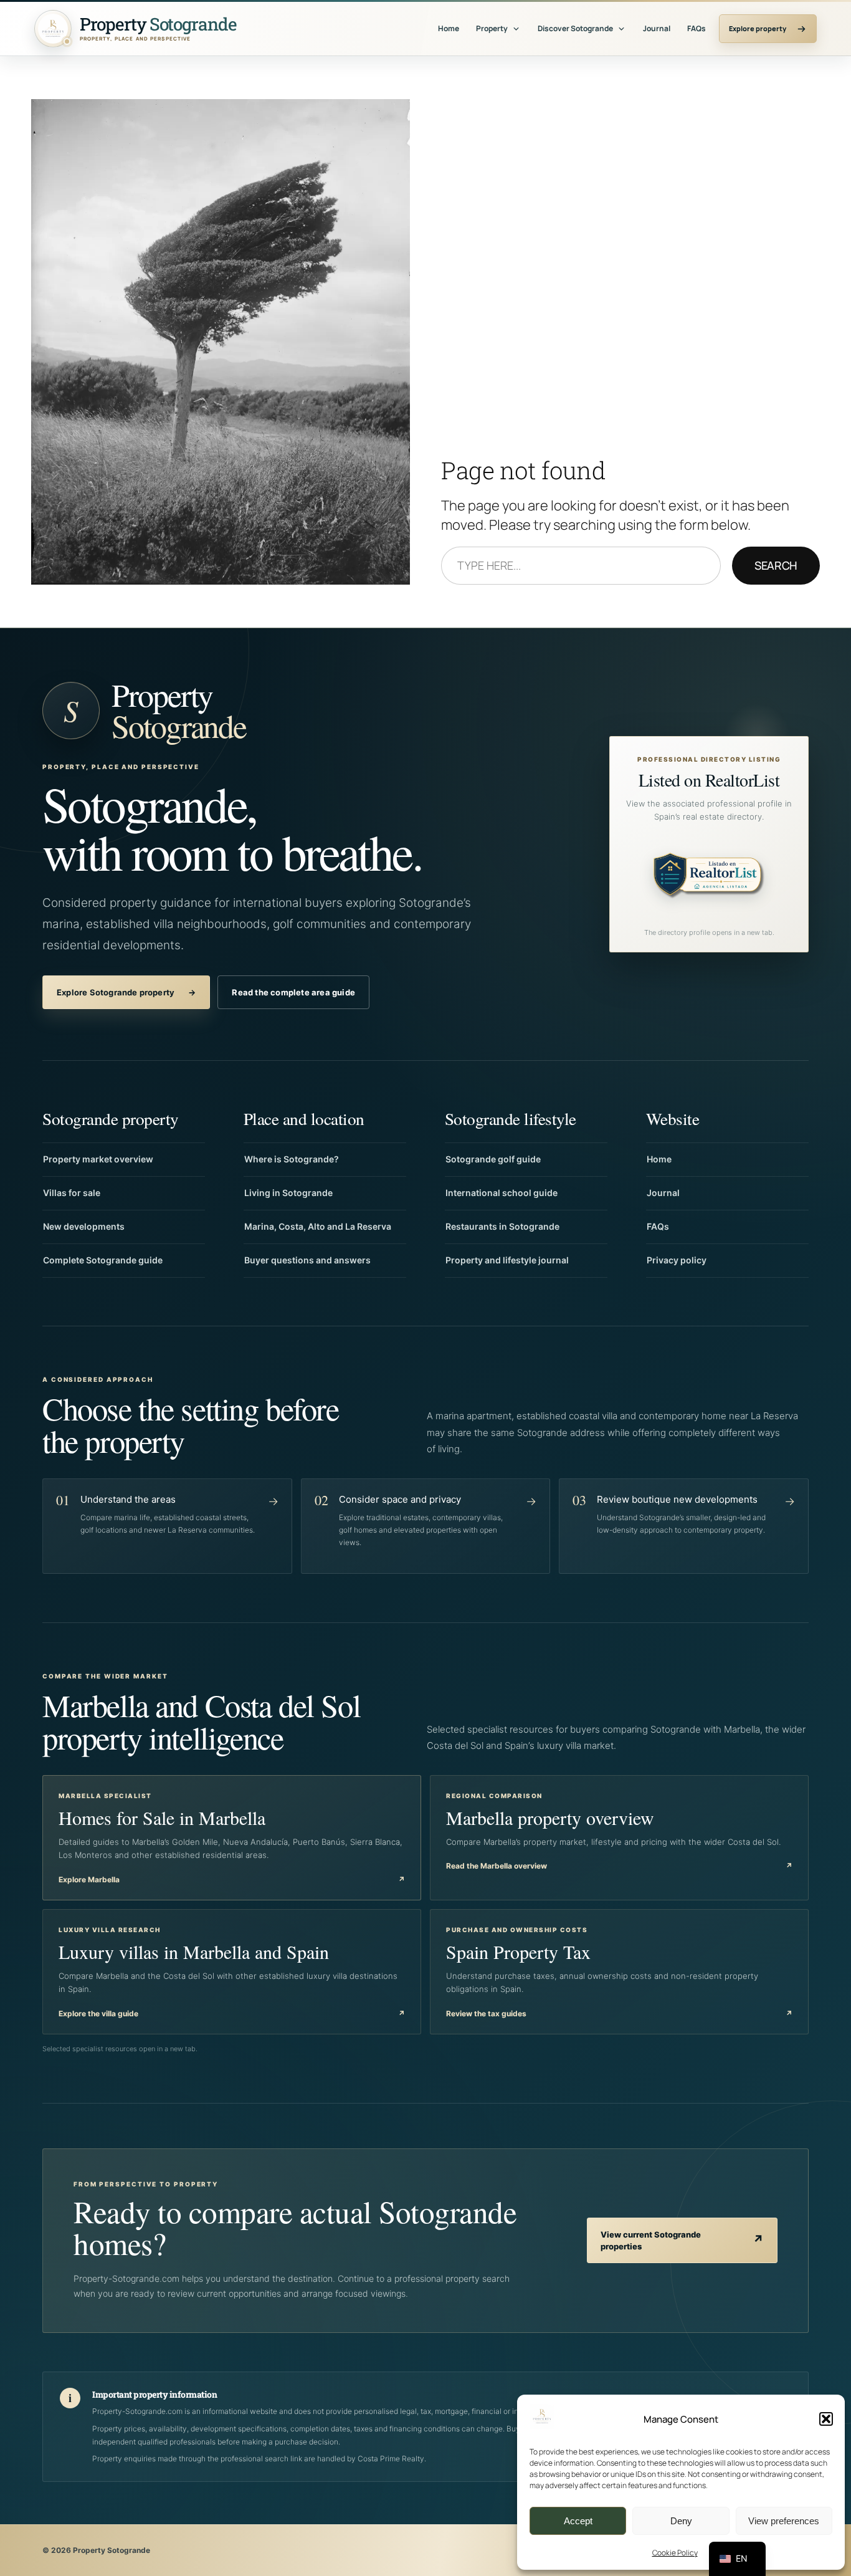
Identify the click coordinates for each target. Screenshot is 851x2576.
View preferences (784, 2521)
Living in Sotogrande (288, 1193)
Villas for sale (72, 1193)
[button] (826, 2419)
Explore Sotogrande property (126, 992)
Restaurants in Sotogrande (502, 1226)
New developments (84, 1226)
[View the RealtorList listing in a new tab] (709, 878)
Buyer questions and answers (307, 1260)
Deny (681, 2521)
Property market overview (98, 1159)
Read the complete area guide (293, 992)
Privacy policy (677, 1260)
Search (776, 565)
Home (449, 28)
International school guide (502, 1193)
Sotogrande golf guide (493, 1159)
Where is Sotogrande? (292, 1159)
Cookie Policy (675, 2553)
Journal (657, 28)
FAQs (696, 28)
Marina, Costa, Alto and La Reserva (318, 1226)
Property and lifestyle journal (507, 1260)
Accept (578, 2521)
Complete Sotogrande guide (103, 1260)
